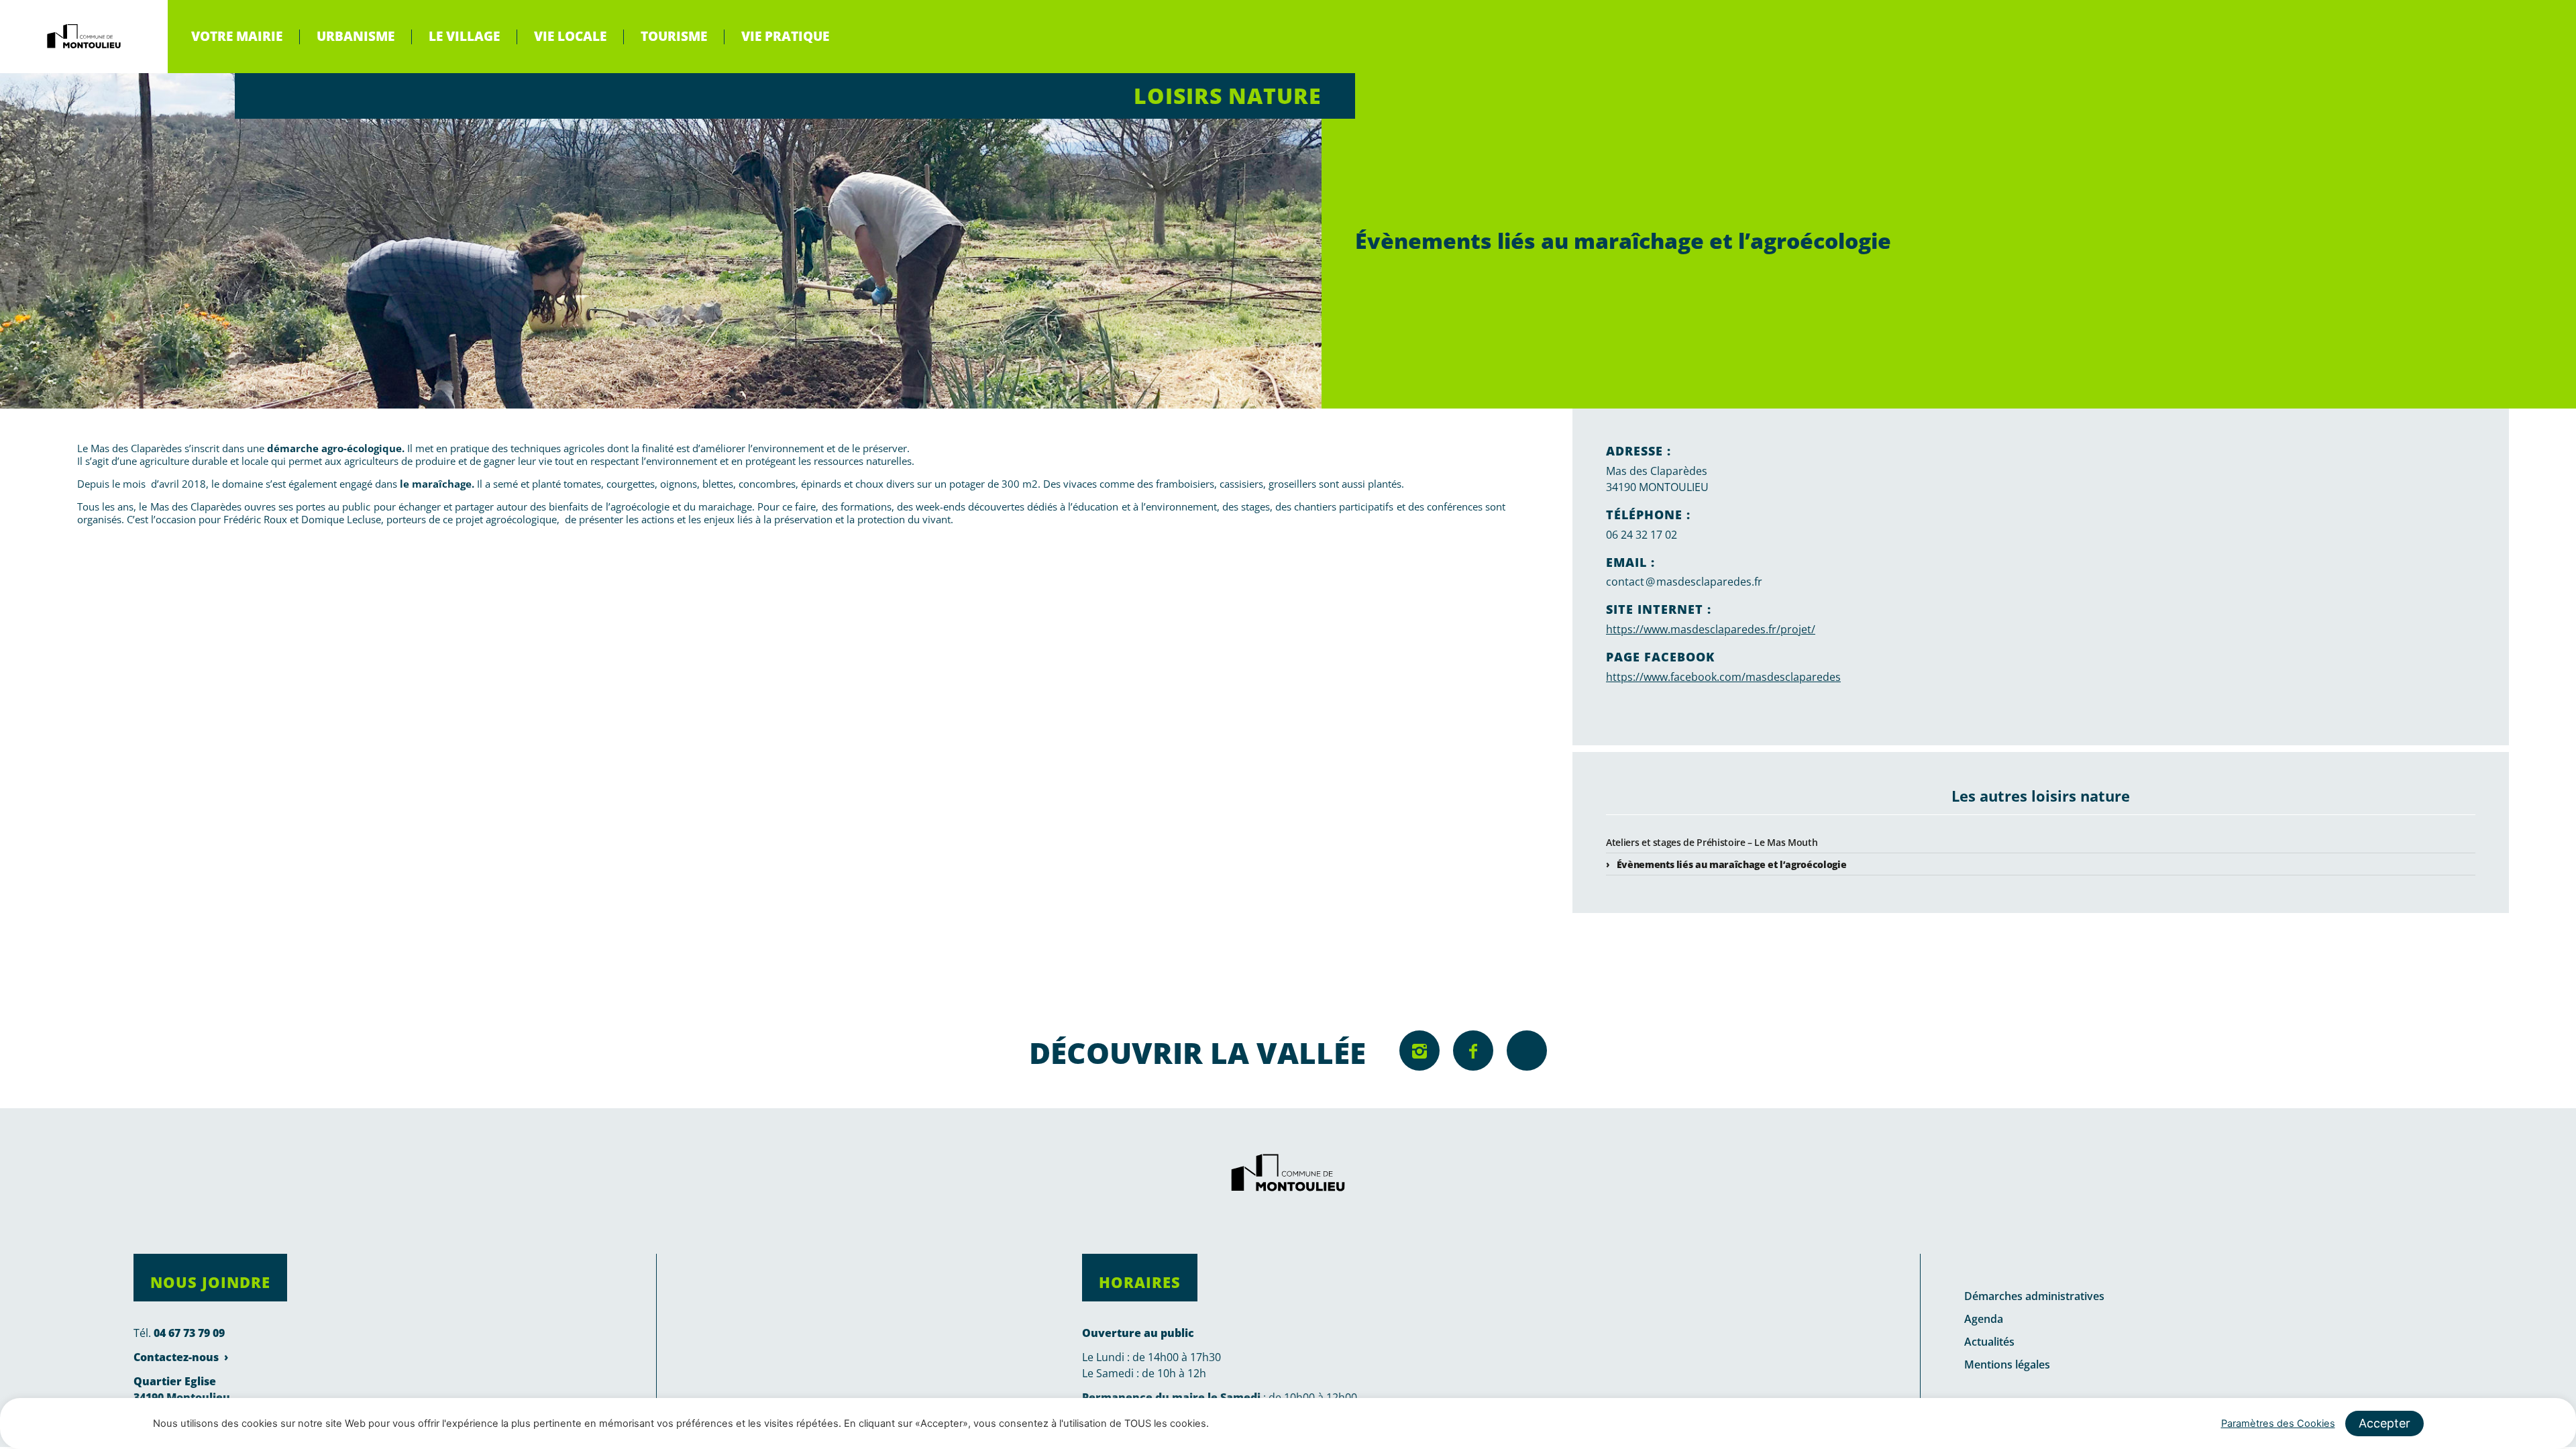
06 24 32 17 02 (1642, 535)
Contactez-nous (176, 1357)
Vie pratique (785, 36)
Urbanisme (356, 36)
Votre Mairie (237, 36)
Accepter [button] (2384, 1423)
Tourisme (674, 36)
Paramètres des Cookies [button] (2278, 1424)
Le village (464, 36)
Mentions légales (2007, 1364)
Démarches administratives (2034, 1296)
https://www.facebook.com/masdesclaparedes (1723, 677)
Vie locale (570, 36)
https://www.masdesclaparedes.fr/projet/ (1711, 629)
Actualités (1989, 1342)
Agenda (1984, 1319)
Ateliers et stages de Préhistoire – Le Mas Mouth (1712, 842)
